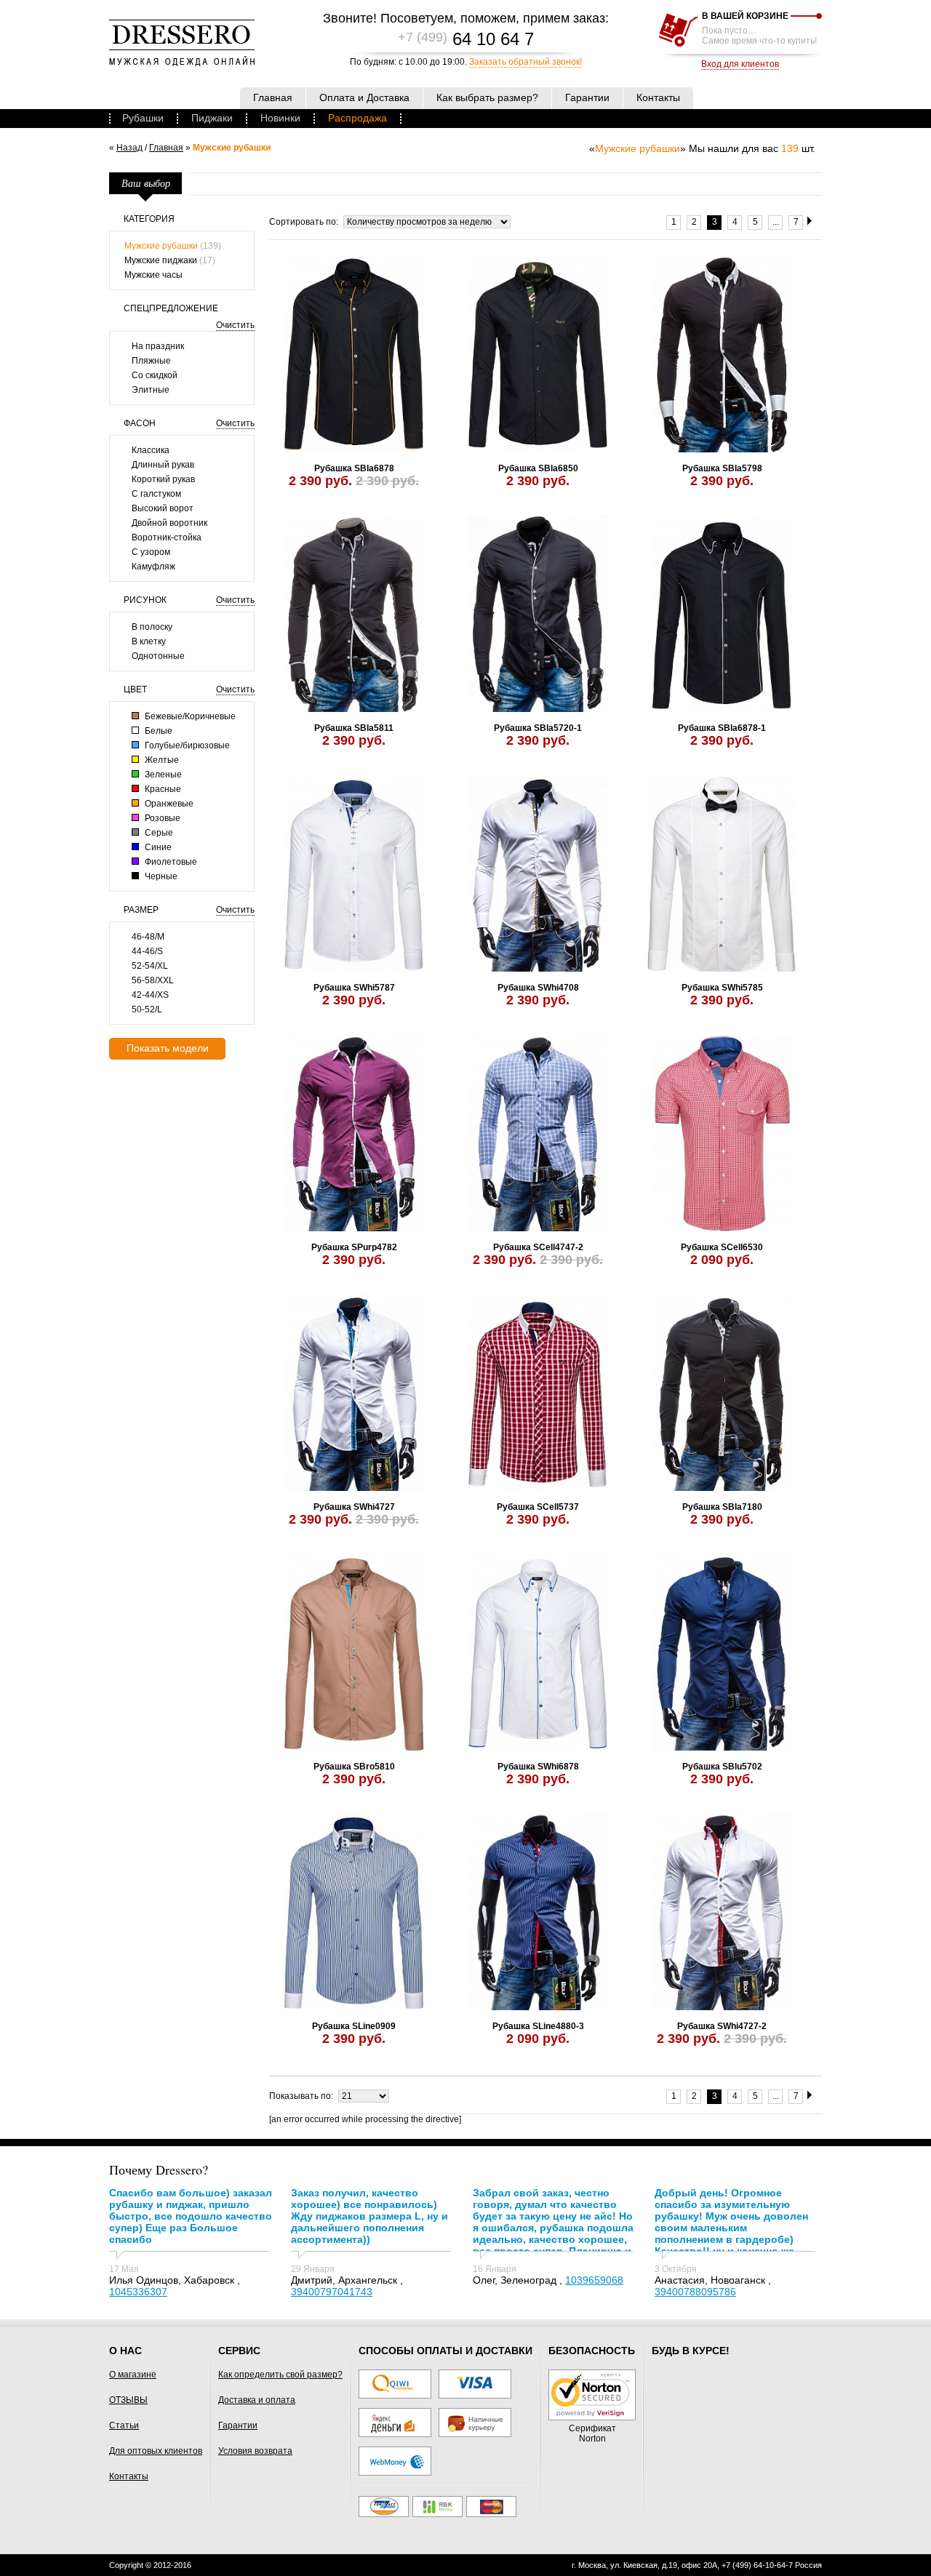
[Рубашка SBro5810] (354, 1653)
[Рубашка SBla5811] (354, 615)
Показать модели (168, 1048)
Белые (157, 731)
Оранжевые (168, 804)
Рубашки (143, 118)
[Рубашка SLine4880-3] (538, 1913)
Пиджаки (212, 118)
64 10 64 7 (466, 39)
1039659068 (594, 2280)
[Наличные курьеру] (475, 2434)
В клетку (149, 641)
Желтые (161, 760)
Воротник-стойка (167, 537)
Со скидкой (155, 375)
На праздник (158, 346)
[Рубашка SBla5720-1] (538, 615)
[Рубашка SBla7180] (722, 1393)
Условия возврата (255, 2451)
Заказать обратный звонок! (526, 62)
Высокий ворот (163, 508)
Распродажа (357, 118)
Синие (157, 847)
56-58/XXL (153, 980)
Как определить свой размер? (280, 2375)
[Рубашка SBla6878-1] (722, 615)
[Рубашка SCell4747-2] (538, 1134)
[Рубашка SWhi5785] (722, 874)
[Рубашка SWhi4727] (354, 1393)
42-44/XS (150, 995)
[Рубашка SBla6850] (538, 355)
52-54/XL (150, 966)
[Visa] (475, 2396)
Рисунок (145, 600)
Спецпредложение (171, 308)
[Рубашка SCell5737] (538, 1393)
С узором (151, 552)
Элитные (151, 390)
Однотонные (158, 656)
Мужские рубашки (161, 246)
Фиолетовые (170, 862)
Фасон (140, 423)
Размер (141, 910)
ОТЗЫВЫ (128, 2400)
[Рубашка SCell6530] (722, 1134)
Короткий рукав (163, 479)
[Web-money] (395, 2473)
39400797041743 (332, 2292)
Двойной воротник (169, 523)
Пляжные (151, 361)
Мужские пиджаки (161, 260)
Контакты (129, 2476)
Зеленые (162, 775)
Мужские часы (153, 275)
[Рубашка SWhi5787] (354, 874)
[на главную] (182, 63)
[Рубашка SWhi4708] (538, 874)
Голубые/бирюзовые (186, 745)
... (776, 222)
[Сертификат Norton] (592, 2417)
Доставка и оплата (257, 2400)
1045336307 (138, 2292)
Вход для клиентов (740, 64)
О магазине (133, 2375)
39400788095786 (695, 2292)
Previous (293, 355)
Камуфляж (153, 567)
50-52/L (147, 1009)
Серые (158, 833)
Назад (129, 148)
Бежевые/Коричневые (189, 716)
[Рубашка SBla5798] (722, 355)
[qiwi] (395, 2396)
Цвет (135, 689)
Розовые (161, 818)
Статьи (124, 2425)
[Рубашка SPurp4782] (354, 1134)
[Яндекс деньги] (395, 2434)
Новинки (280, 118)
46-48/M (148, 937)
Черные (160, 876)
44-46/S (147, 951)
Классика (151, 450)
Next (414, 355)
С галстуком (156, 494)
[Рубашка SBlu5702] (722, 1653)
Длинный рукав (163, 465)
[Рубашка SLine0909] (354, 1913)
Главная (166, 148)
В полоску (152, 627)
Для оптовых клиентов (156, 2451)
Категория (149, 219)
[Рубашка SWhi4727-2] (722, 1913)
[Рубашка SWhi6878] (538, 1653)
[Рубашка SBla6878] (354, 355)
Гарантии (238, 2425)
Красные (162, 789)
